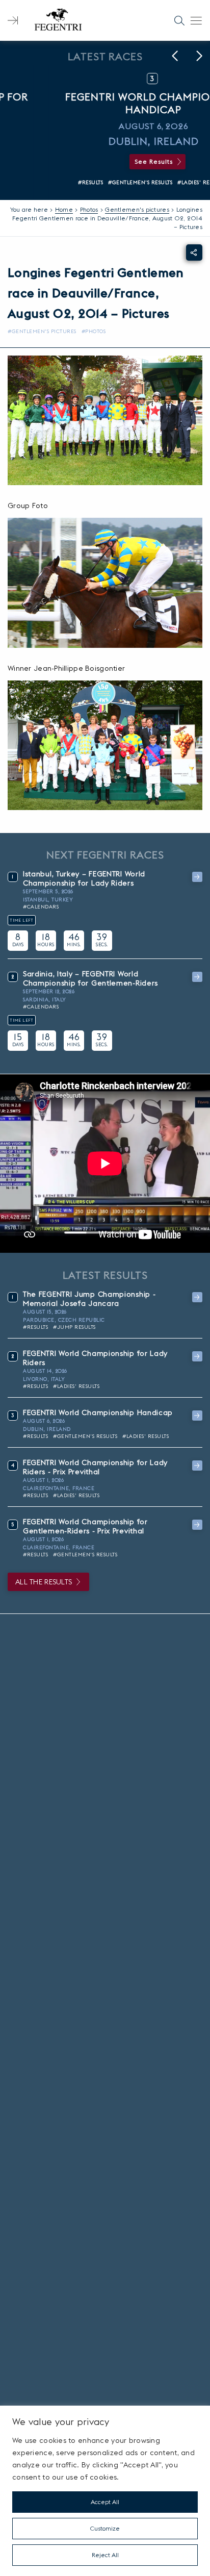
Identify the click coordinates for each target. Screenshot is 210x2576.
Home (64, 209)
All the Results (44, 1582)
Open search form (179, 20)
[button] (175, 56)
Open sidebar (13, 20)
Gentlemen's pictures (137, 209)
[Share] (194, 252)
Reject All (105, 2555)
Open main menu (196, 20)
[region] (105, 2491)
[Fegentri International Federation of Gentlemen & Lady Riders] (58, 20)
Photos (89, 209)
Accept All (105, 2502)
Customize (105, 2528)
